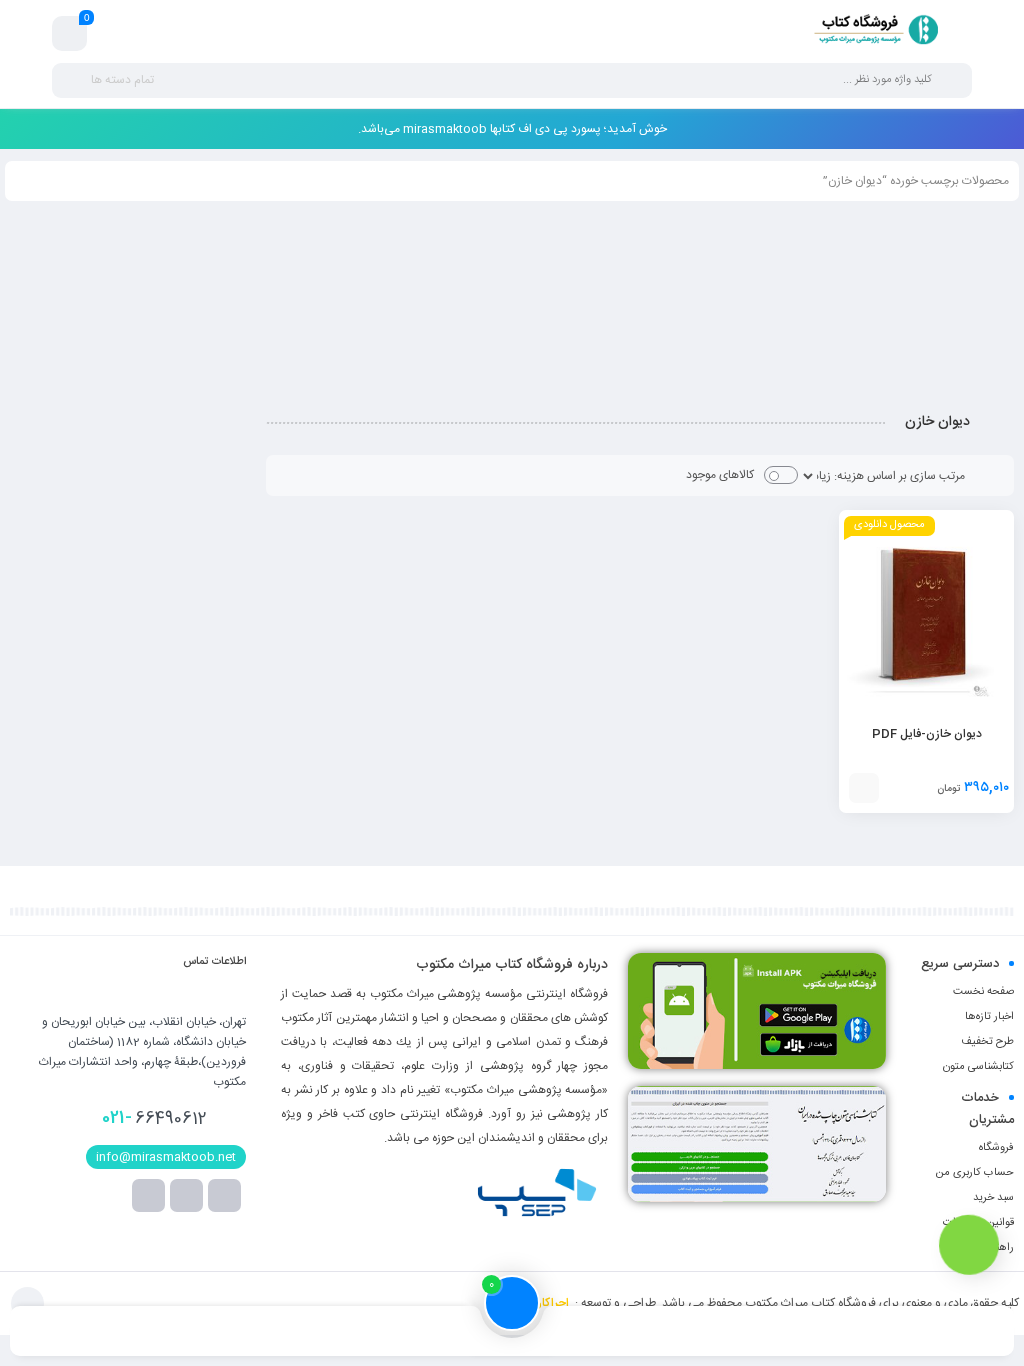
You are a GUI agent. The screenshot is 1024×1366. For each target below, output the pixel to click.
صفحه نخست (983, 992)
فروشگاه (996, 1148)
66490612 (154, 1118)
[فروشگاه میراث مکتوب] (869, 33)
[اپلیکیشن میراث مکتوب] (757, 1011)
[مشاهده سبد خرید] (70, 34)
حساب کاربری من (974, 1173)
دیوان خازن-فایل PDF (927, 734)
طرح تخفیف (987, 1042)
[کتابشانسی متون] (757, 1144)
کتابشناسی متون (978, 1067)
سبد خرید (993, 1198)
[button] (864, 788)
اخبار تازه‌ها (989, 1017)
